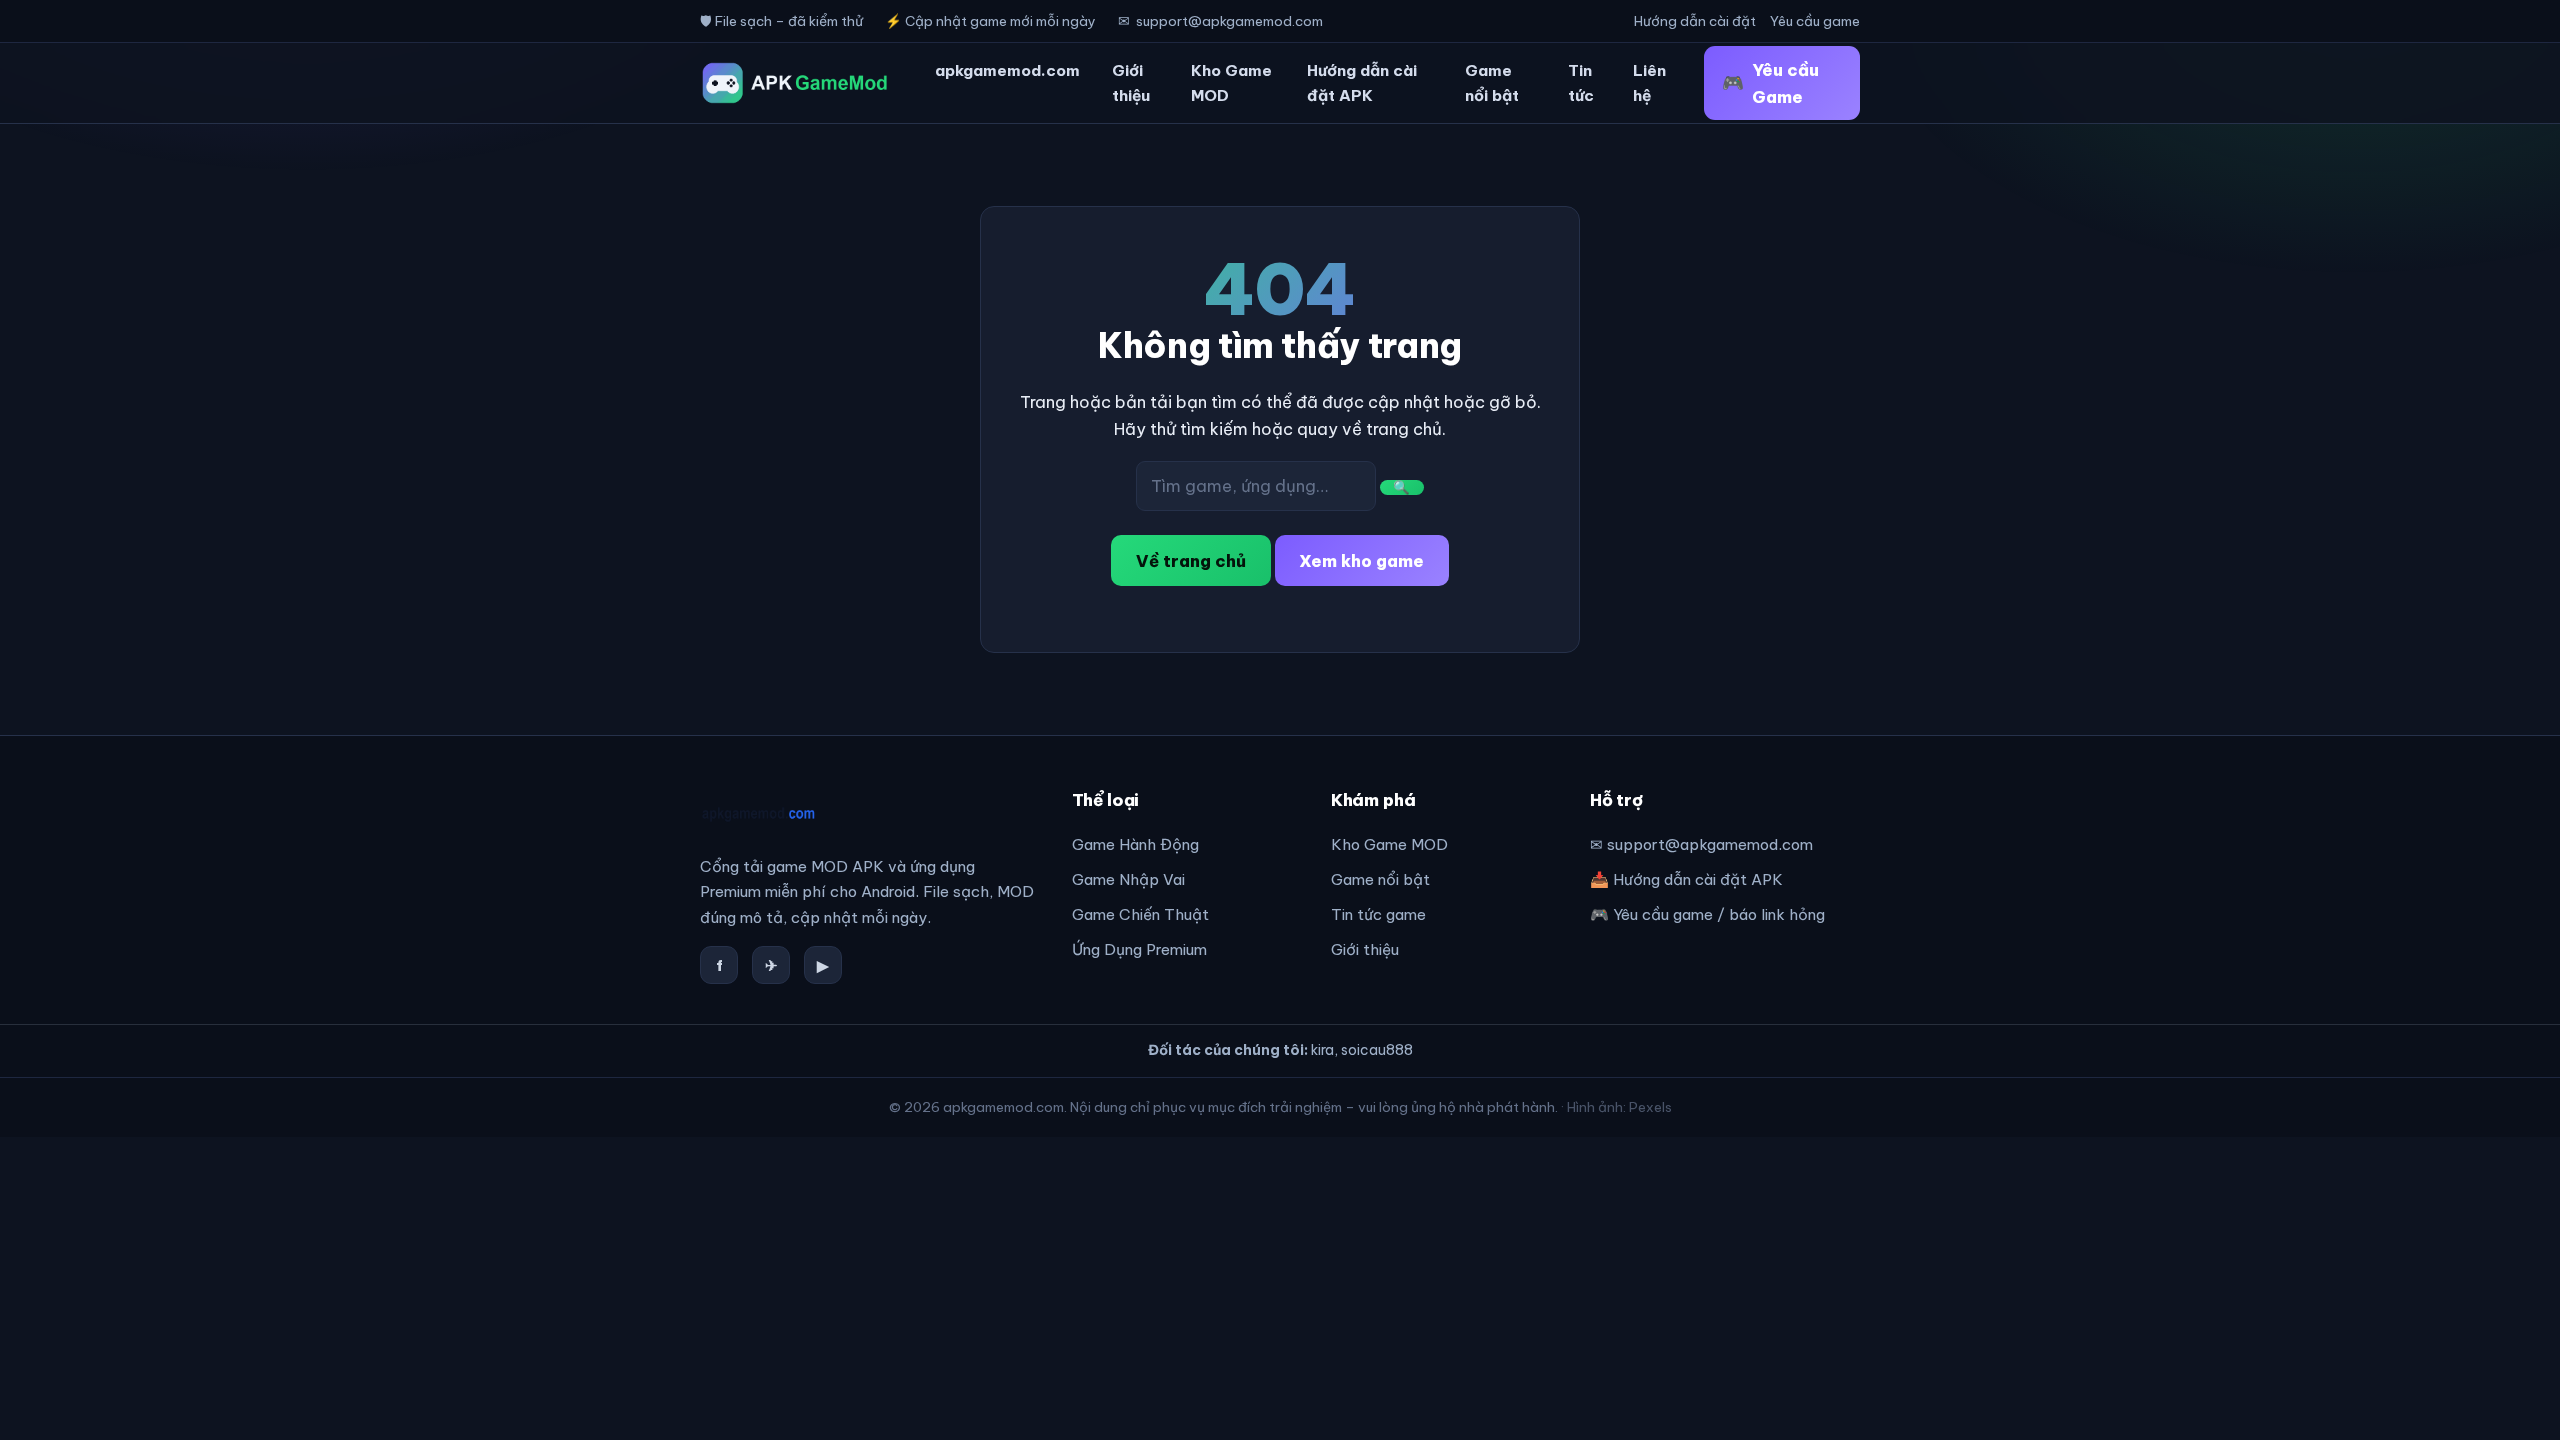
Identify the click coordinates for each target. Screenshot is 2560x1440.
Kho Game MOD (1231, 83)
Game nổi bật (1492, 83)
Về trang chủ (1191, 560)
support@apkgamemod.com (1229, 21)
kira (1322, 1050)
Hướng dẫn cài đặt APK (1362, 83)
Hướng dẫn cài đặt (1695, 21)
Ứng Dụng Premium (1139, 949)
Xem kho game (1361, 560)
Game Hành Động (1135, 844)
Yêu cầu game (1815, 21)
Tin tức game (1378, 914)
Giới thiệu (1131, 83)
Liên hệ (1649, 83)
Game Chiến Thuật (1140, 914)
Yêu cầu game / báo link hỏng (1719, 914)
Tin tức (1581, 83)
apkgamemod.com (1007, 70)
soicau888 (1377, 1050)
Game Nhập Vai (1128, 879)
